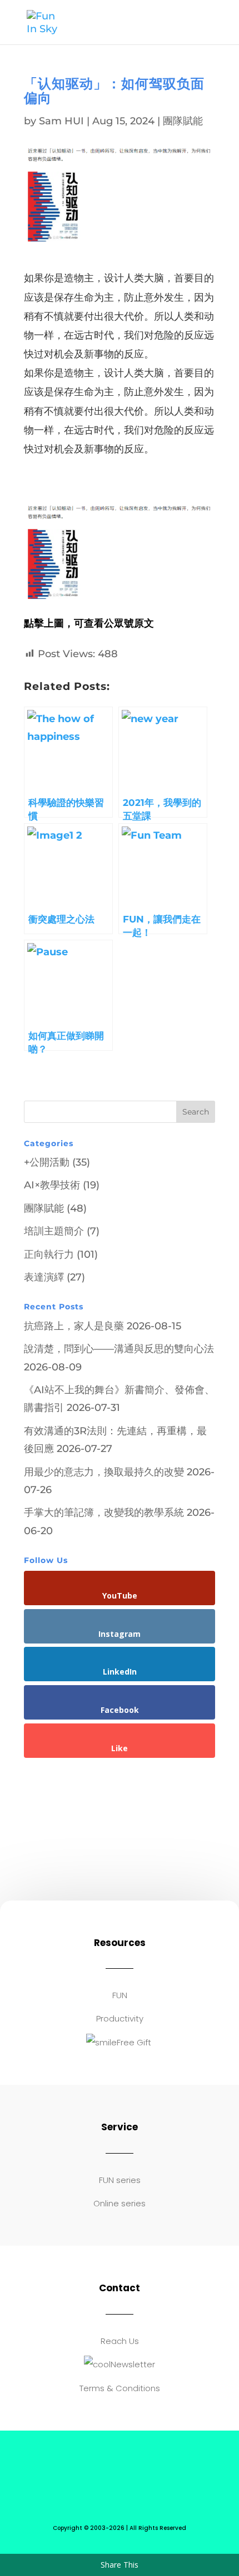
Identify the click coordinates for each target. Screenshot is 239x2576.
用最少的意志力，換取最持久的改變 (104, 1472)
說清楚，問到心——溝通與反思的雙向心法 (119, 1349)
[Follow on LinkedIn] (153, 2478)
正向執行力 (49, 1254)
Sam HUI (61, 121)
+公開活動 (47, 1162)
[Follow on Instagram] (131, 2478)
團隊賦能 (183, 121)
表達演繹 (44, 1277)
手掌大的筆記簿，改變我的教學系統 (104, 1513)
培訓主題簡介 (54, 1231)
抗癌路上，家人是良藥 (74, 1326)
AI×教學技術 (52, 1185)
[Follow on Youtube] (108, 2478)
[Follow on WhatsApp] (86, 2478)
